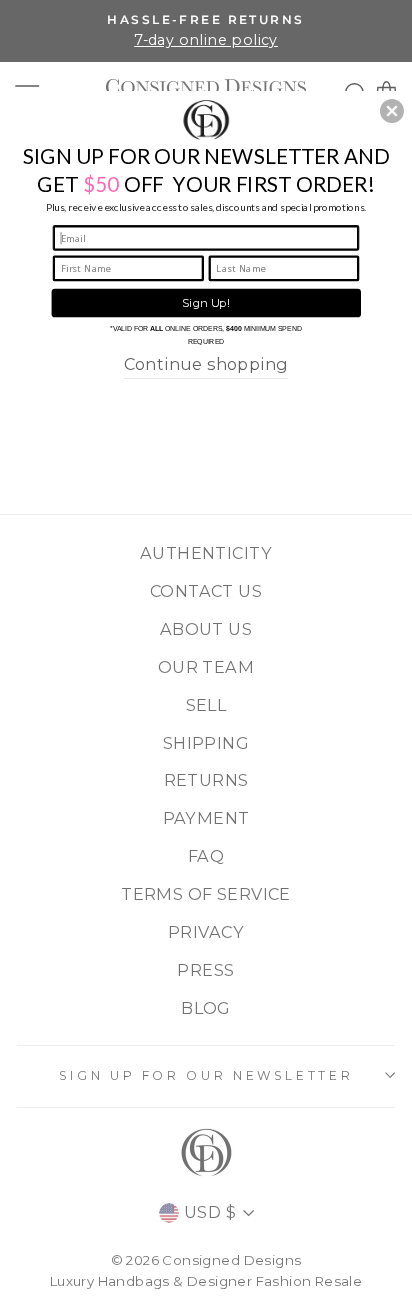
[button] (392, 111)
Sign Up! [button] (206, 303)
